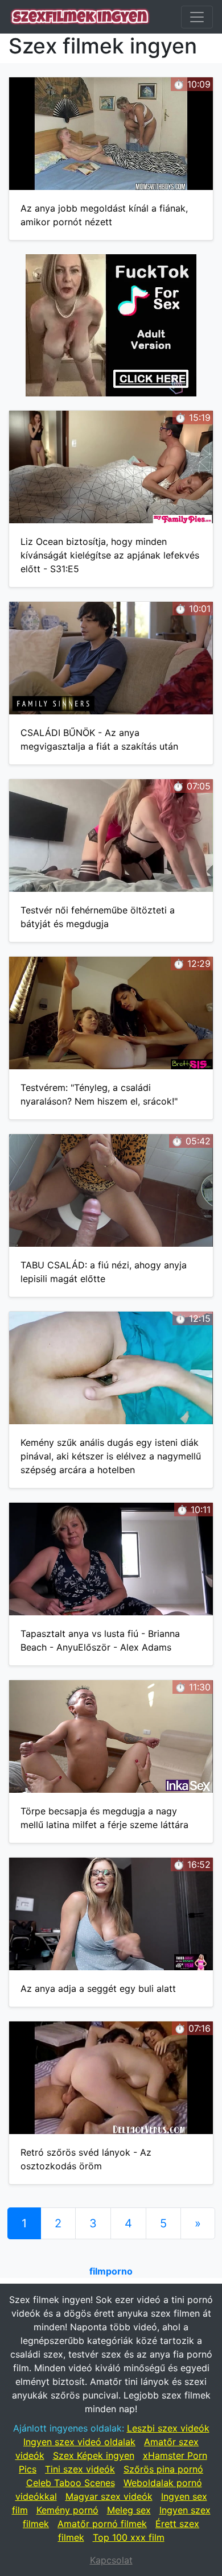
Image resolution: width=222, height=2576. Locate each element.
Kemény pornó (67, 2510)
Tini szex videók (80, 2469)
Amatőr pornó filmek (102, 2524)
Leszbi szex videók (168, 2428)
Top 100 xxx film (129, 2537)
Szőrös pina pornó (163, 2469)
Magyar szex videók (109, 2496)
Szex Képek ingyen (94, 2455)
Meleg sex (129, 2510)
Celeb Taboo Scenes (71, 2483)
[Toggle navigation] (197, 17)
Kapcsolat (111, 2560)
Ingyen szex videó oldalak (79, 2442)
